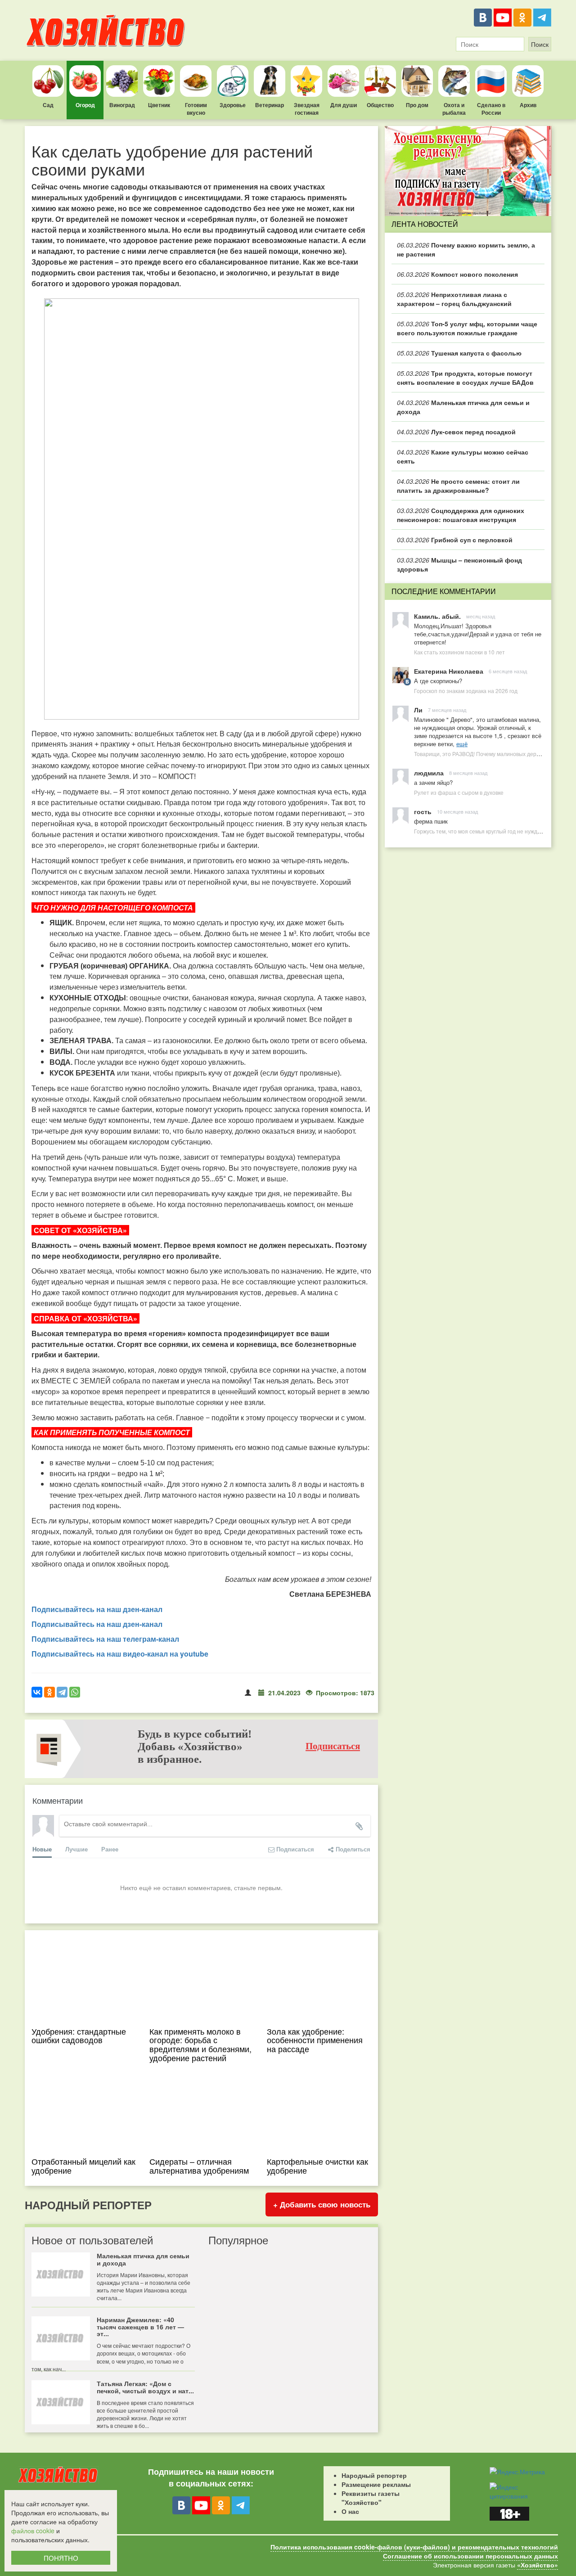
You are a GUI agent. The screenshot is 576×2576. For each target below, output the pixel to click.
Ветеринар (270, 105)
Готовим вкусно (196, 109)
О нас (350, 2511)
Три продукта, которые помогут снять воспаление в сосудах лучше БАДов (465, 378)
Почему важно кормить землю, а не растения (466, 249)
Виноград (122, 105)
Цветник (159, 105)
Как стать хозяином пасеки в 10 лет (459, 652)
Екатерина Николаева (449, 671)
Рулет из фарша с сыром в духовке (459, 792)
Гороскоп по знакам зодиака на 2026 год (466, 691)
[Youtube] (503, 18)
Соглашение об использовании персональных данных (470, 2556)
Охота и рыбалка (454, 109)
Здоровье (233, 105)
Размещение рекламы (376, 2484)
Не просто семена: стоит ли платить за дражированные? (458, 486)
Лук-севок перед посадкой (456, 432)
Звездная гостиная (307, 109)
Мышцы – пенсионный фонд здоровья (459, 564)
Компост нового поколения (457, 274)
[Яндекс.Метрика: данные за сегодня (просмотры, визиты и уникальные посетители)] (517, 2472)
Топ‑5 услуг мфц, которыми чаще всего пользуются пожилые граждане (467, 328)
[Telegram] (542, 18)
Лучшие (76, 1849)
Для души (344, 105)
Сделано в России (491, 109)
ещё (462, 744)
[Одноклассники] (522, 18)
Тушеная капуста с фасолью (459, 353)
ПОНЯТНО (61, 2558)
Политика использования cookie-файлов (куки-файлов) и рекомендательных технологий (414, 2547)
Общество (380, 105)
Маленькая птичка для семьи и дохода (463, 407)
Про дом (417, 105)
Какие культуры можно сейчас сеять (463, 456)
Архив (528, 105)
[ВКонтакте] (483, 18)
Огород (85, 105)
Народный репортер (374, 2475)
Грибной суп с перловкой (455, 540)
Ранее (110, 1849)
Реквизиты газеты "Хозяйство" (371, 2498)
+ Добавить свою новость (322, 2204)
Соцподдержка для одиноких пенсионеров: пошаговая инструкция (461, 515)
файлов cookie (33, 2531)
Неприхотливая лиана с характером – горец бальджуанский (454, 299)
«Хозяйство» (538, 2565)
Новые (42, 1849)
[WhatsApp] (75, 1692)
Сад (48, 105)
